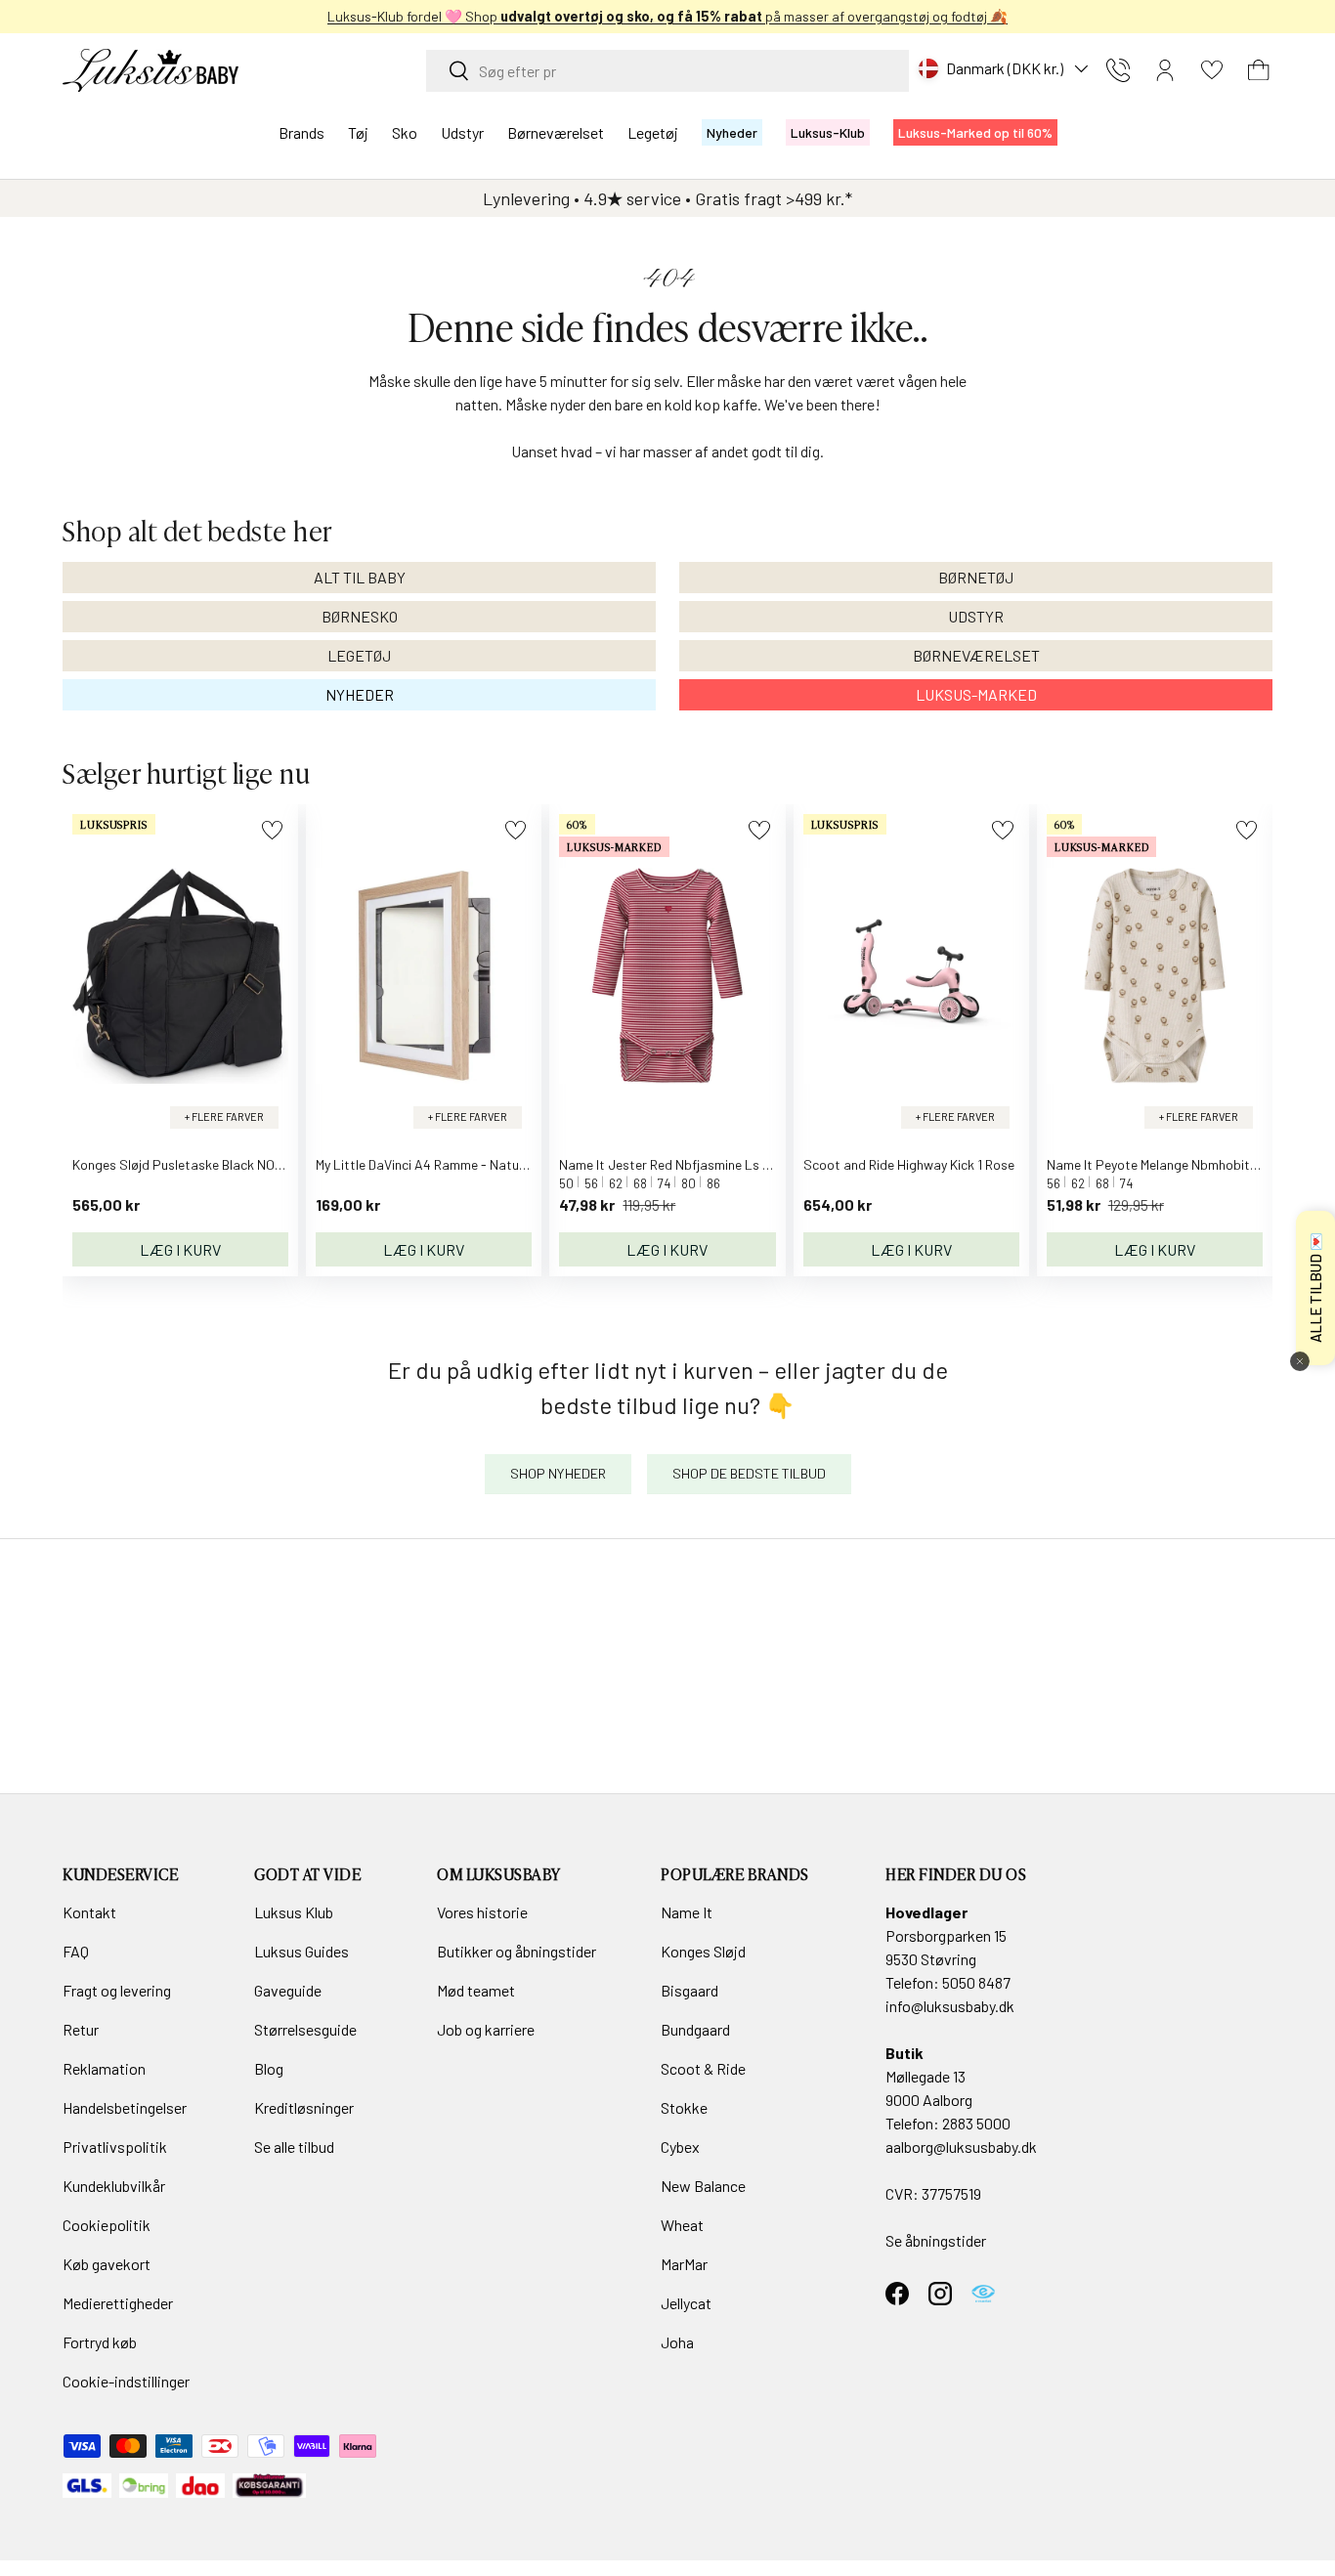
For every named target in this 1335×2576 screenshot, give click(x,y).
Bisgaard (689, 1990)
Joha (677, 2342)
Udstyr (462, 132)
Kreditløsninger (304, 2107)
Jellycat (686, 2303)
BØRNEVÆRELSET (976, 655)
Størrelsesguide (305, 2029)
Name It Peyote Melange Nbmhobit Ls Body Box (1186, 1164)
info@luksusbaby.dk (950, 2006)
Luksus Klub (294, 1912)
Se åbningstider (936, 2240)
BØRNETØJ (976, 577)
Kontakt (89, 1912)
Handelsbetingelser (125, 2107)
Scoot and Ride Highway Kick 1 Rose (909, 1164)
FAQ (76, 1951)
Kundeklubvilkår (114, 2186)
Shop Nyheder (558, 1473)
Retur (81, 2029)
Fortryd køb (100, 2342)
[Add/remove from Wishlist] (272, 830)
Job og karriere (486, 2029)
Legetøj (653, 132)
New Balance (703, 2186)
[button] (1259, 70)
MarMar (684, 2264)
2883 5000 (976, 2123)
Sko (405, 132)
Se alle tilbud (294, 2147)
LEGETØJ (359, 655)
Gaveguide (288, 1990)
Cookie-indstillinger (126, 2381)
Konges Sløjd (703, 1951)
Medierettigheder (118, 2303)
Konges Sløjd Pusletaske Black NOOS (182, 1164)
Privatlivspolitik (115, 2147)
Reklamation (104, 2068)
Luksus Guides (301, 1951)
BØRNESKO (360, 616)
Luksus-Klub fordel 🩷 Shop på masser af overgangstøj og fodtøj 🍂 (667, 16)
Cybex (680, 2147)
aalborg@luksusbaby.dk (961, 2147)
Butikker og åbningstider (517, 1951)
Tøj (358, 132)
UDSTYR (976, 616)
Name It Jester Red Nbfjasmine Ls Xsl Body (686, 1164)
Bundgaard (695, 2029)
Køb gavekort (107, 2264)
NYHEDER (360, 694)
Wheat (682, 2225)
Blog (269, 2068)
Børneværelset (556, 132)
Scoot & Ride (703, 2068)
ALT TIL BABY (360, 577)
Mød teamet (476, 1990)
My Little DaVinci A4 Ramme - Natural (425, 1164)
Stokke (684, 2107)
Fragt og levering (117, 1990)
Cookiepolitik (107, 2225)
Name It (687, 1912)
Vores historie (482, 1912)
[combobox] (667, 71)
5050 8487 (976, 1982)
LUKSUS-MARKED (976, 694)
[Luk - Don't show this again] (1300, 1361)
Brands (301, 132)
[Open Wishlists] (1212, 70)
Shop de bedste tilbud (749, 1473)
